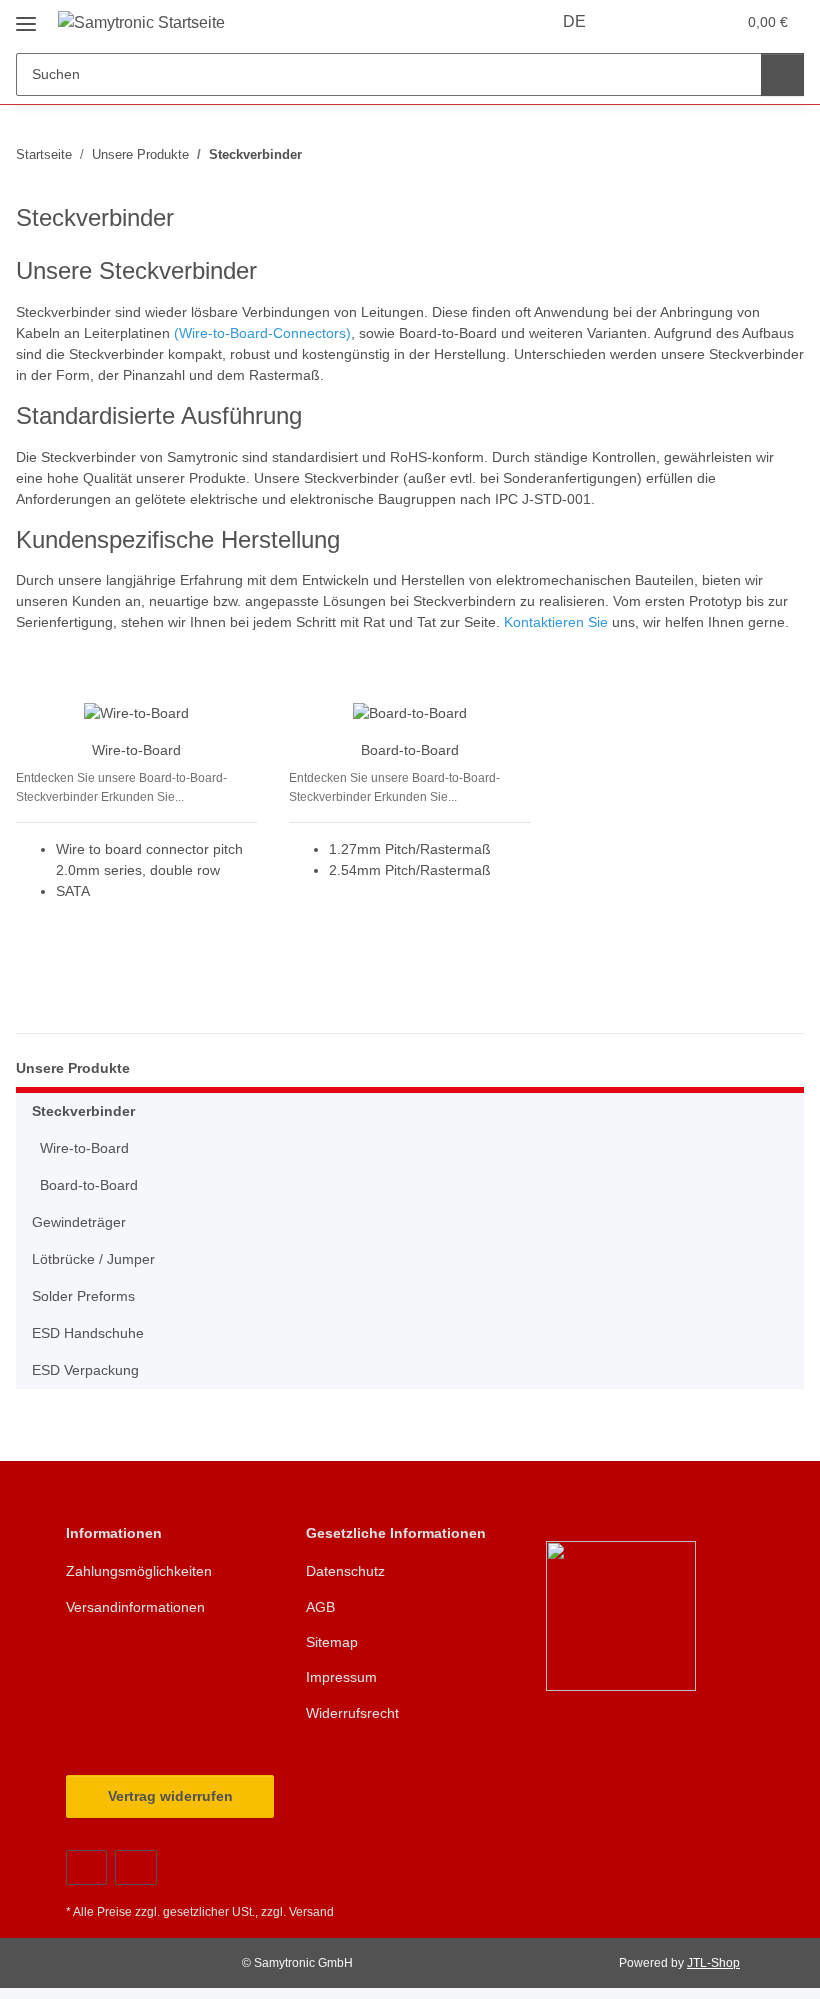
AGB (320, 1607)
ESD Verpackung (85, 1370)
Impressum (341, 1677)
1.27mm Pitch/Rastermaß (410, 849)
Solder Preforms (83, 1296)
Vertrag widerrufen (170, 1796)
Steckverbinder (83, 1111)
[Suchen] (782, 74)
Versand (311, 1912)
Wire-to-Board (136, 750)
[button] (641, 22)
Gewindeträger (79, 1222)
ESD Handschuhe (88, 1333)
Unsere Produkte (73, 1068)
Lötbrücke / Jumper (93, 1259)
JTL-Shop (713, 1963)
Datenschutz (345, 1571)
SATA (73, 891)
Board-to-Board (410, 750)
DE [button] (574, 21)
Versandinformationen (135, 1607)
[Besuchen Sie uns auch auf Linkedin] (135, 1867)
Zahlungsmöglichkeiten (139, 1571)
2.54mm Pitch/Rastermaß (410, 870)
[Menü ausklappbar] (26, 16)
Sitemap (332, 1642)
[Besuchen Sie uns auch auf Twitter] (86, 1867)
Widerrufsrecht (352, 1713)
